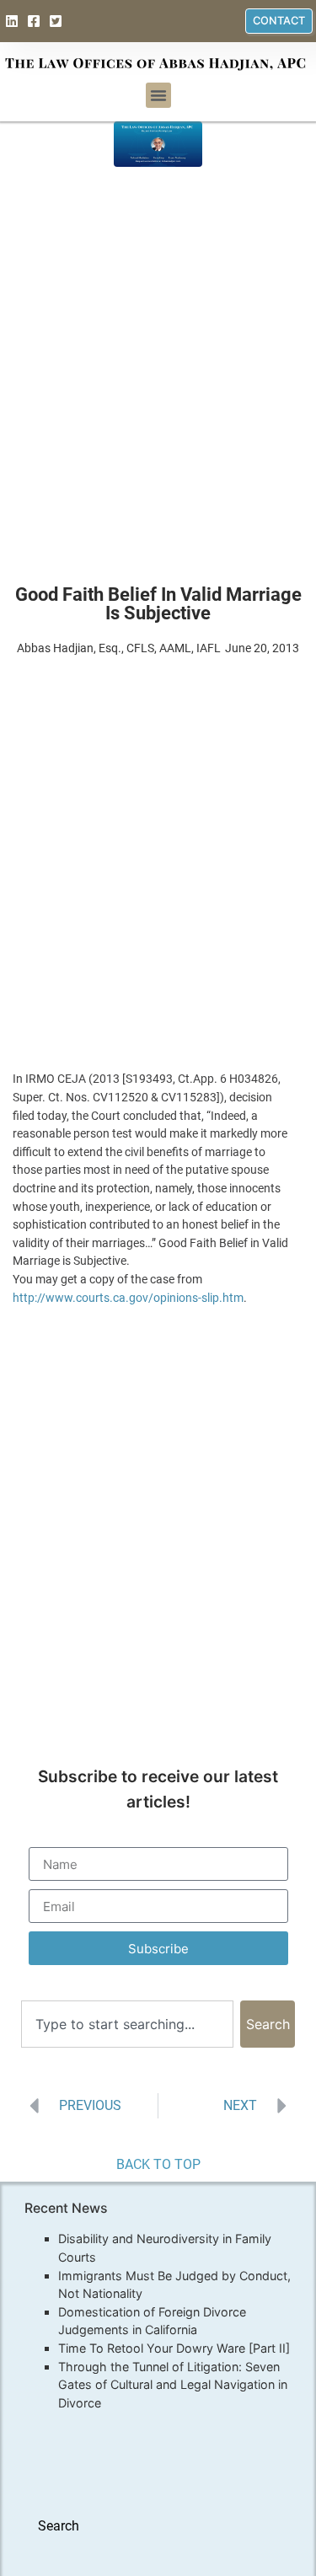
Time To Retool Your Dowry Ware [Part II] (174, 2348)
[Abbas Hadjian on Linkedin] (14, 21)
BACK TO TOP (158, 2164)
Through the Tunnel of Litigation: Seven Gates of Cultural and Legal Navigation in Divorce (173, 2385)
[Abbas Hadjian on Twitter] (58, 21)
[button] (158, 95)
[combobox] (127, 2024)
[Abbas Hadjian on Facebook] (36, 21)
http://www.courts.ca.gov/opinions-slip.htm (128, 1298)
